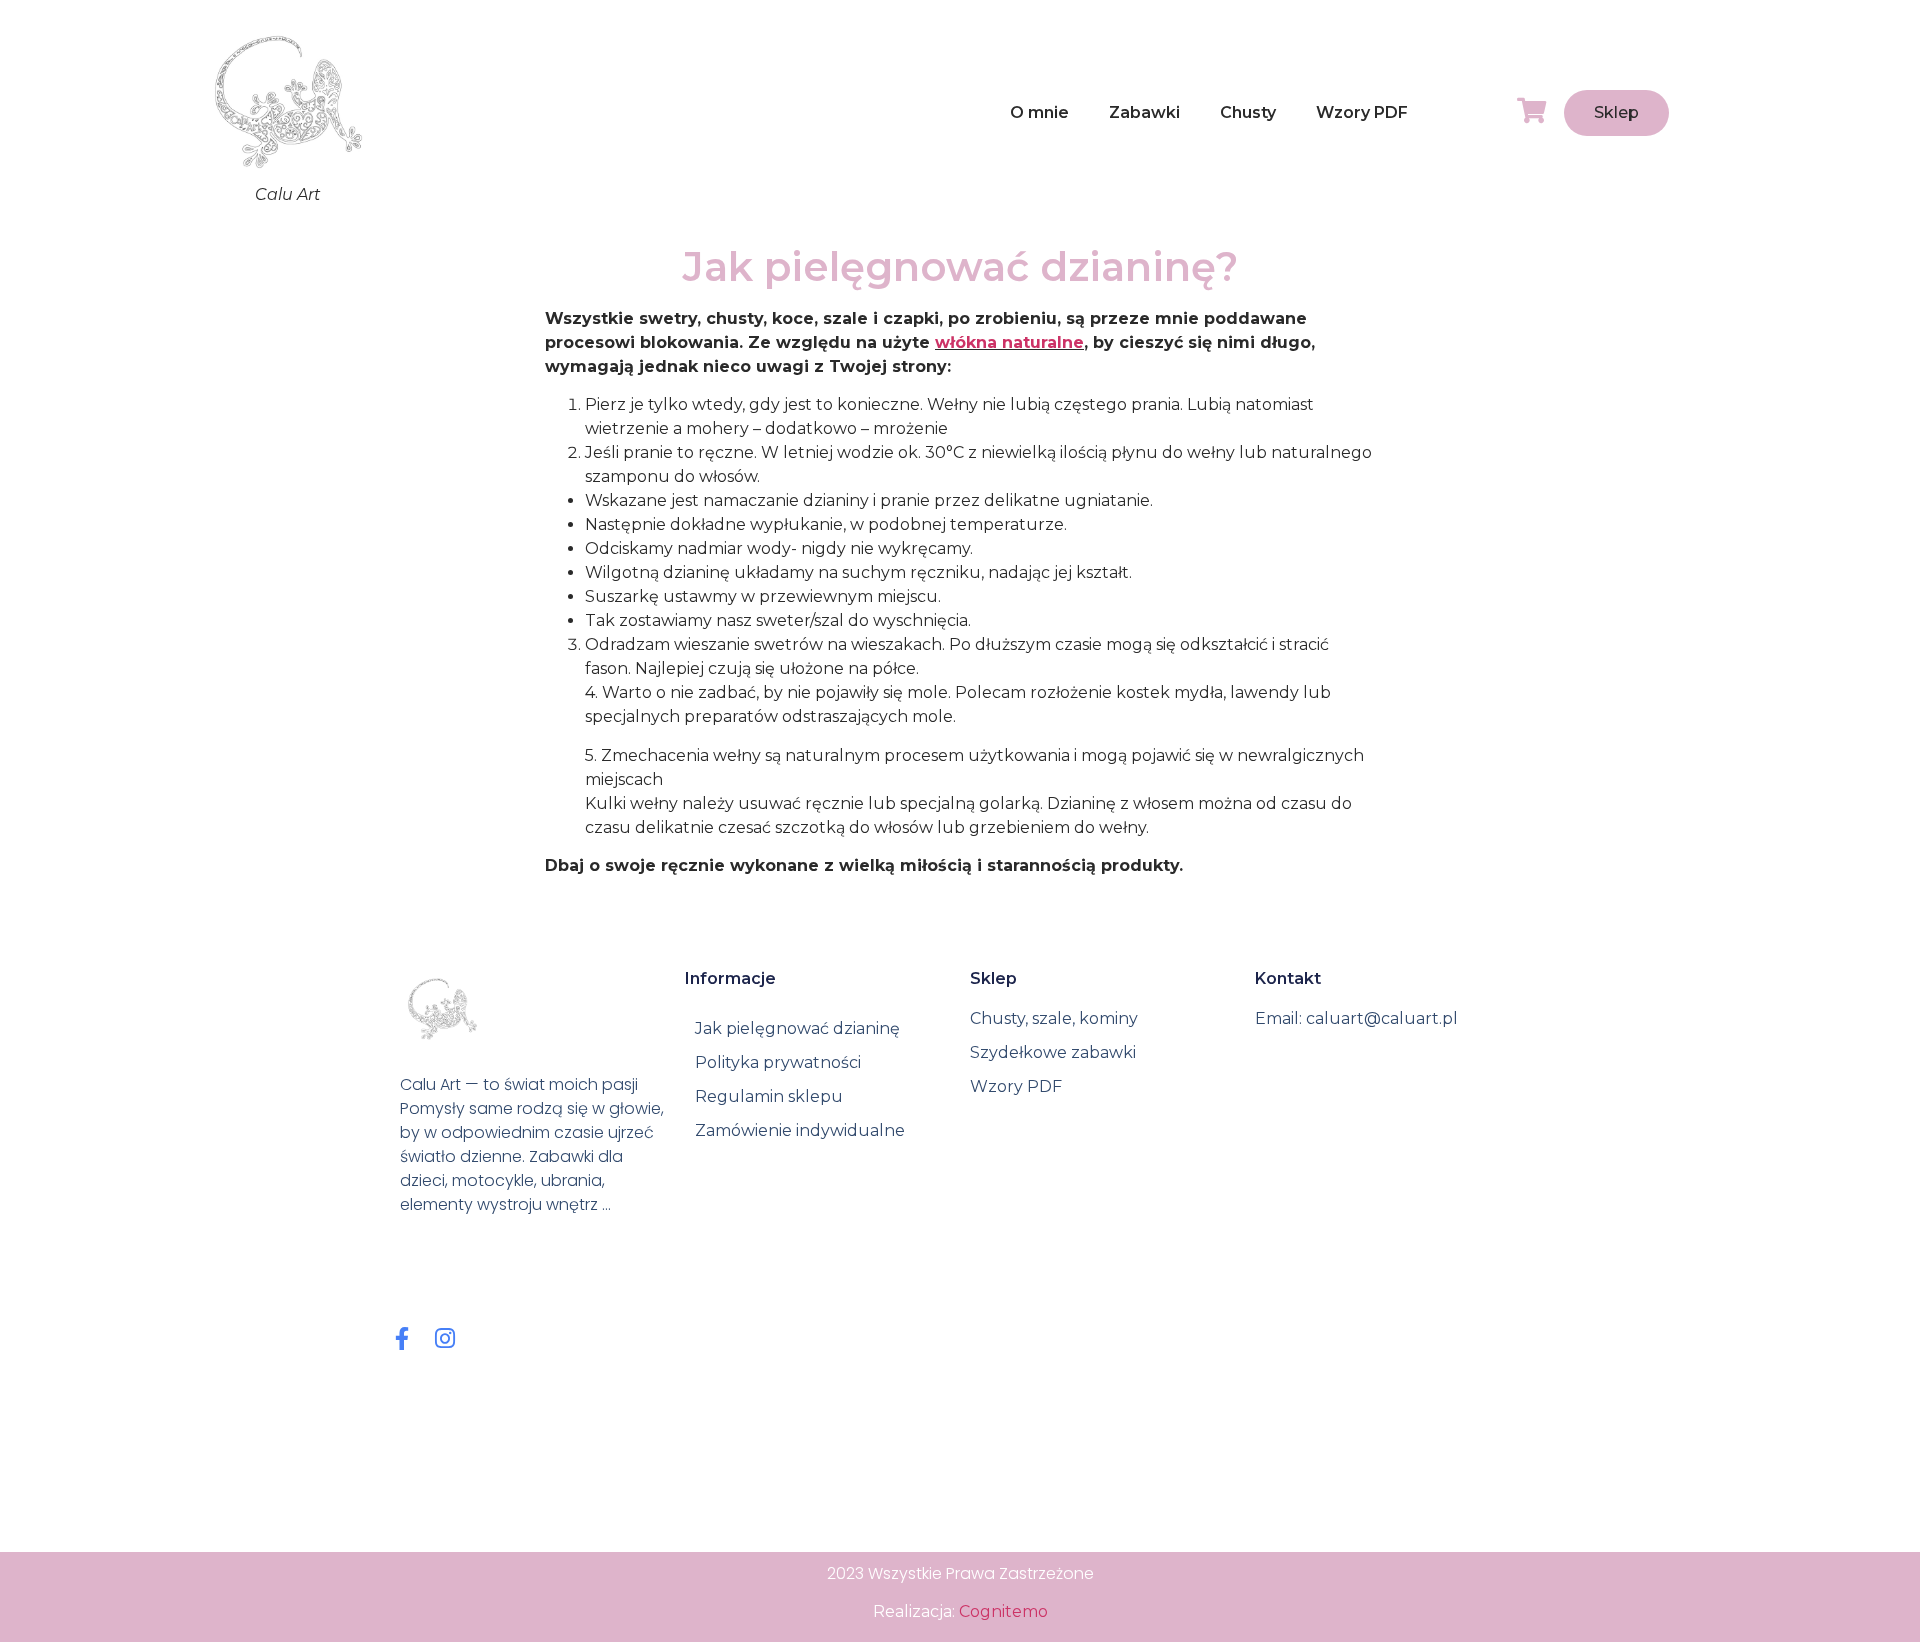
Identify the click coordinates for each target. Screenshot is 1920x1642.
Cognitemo (1003, 1611)
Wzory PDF (1362, 112)
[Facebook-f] (401, 1338)
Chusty (1248, 112)
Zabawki (1144, 112)
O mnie (1039, 112)
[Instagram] (444, 1338)
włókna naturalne (1009, 342)
